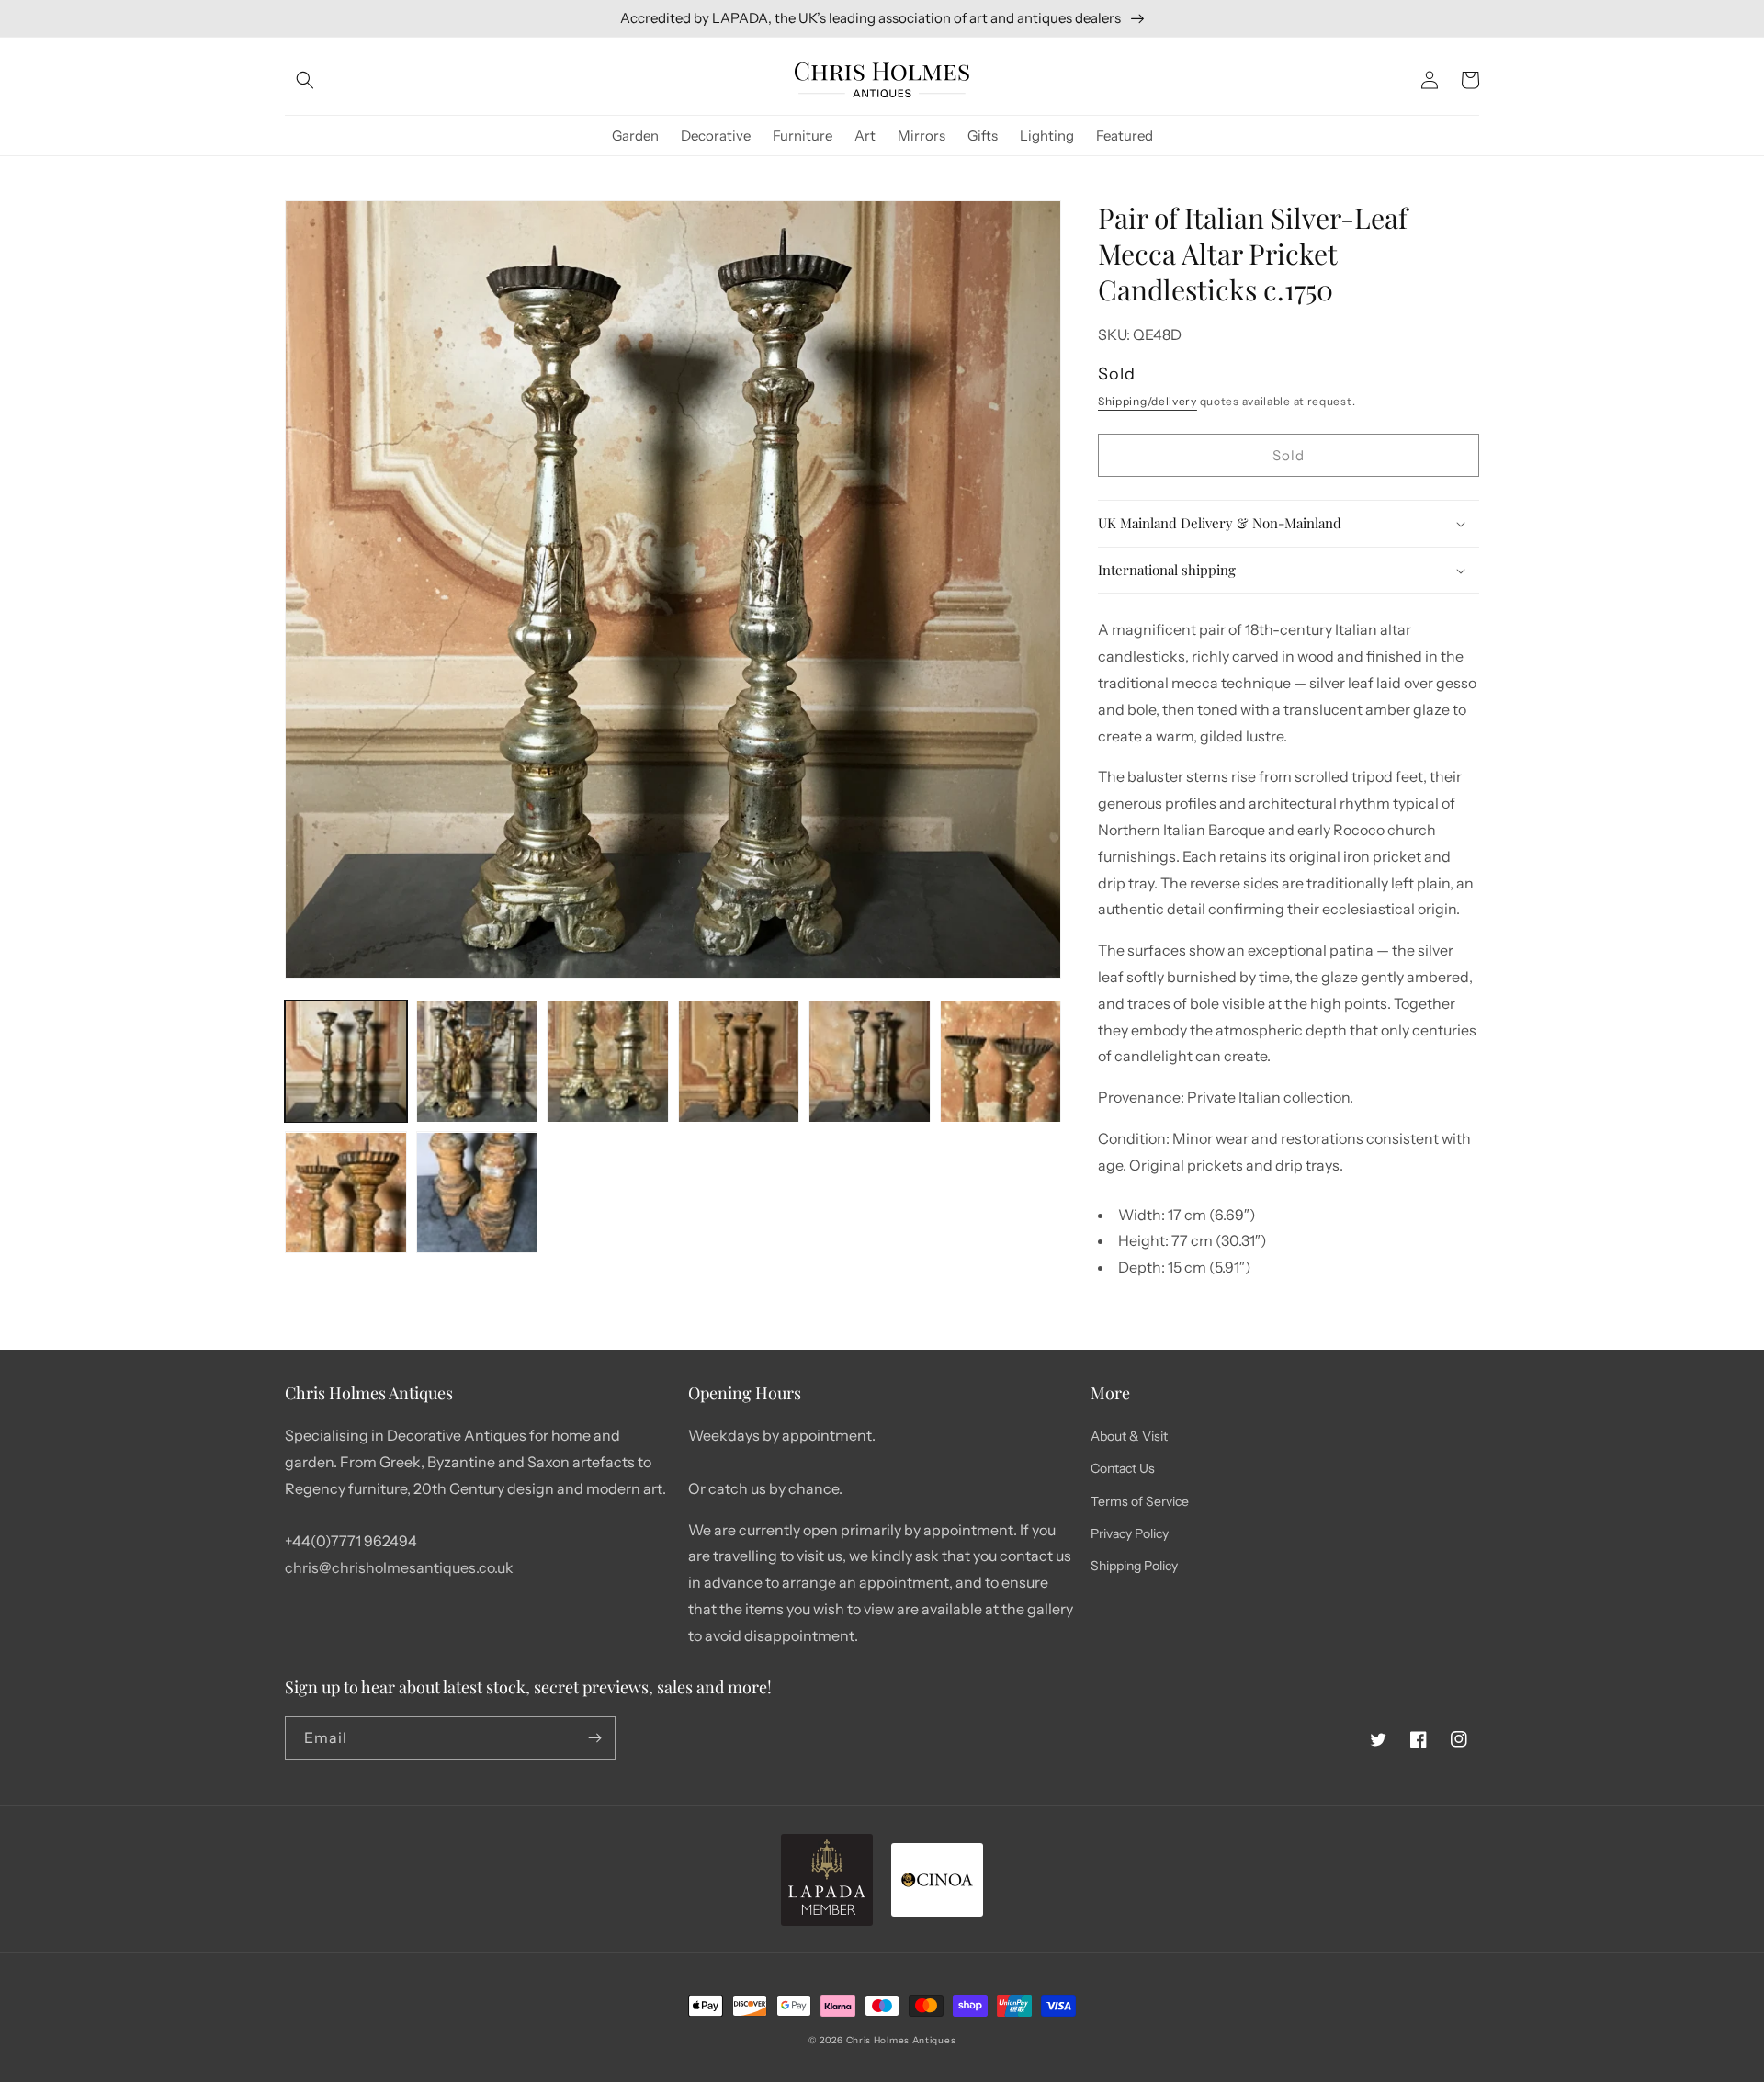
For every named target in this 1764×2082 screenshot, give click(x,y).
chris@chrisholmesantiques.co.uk (399, 1567)
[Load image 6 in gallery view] (1001, 1062)
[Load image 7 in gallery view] (346, 1193)
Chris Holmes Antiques (901, 2040)
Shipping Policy (1134, 1566)
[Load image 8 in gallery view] (477, 1193)
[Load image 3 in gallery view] (608, 1062)
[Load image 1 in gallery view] (346, 1062)
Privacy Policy (1130, 1533)
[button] (305, 80)
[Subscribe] (594, 1738)
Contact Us (1123, 1468)
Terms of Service (1140, 1501)
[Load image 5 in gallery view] (870, 1062)
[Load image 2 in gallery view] (477, 1062)
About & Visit (1129, 1436)
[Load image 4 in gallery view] (739, 1062)
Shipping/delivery (1148, 401)
